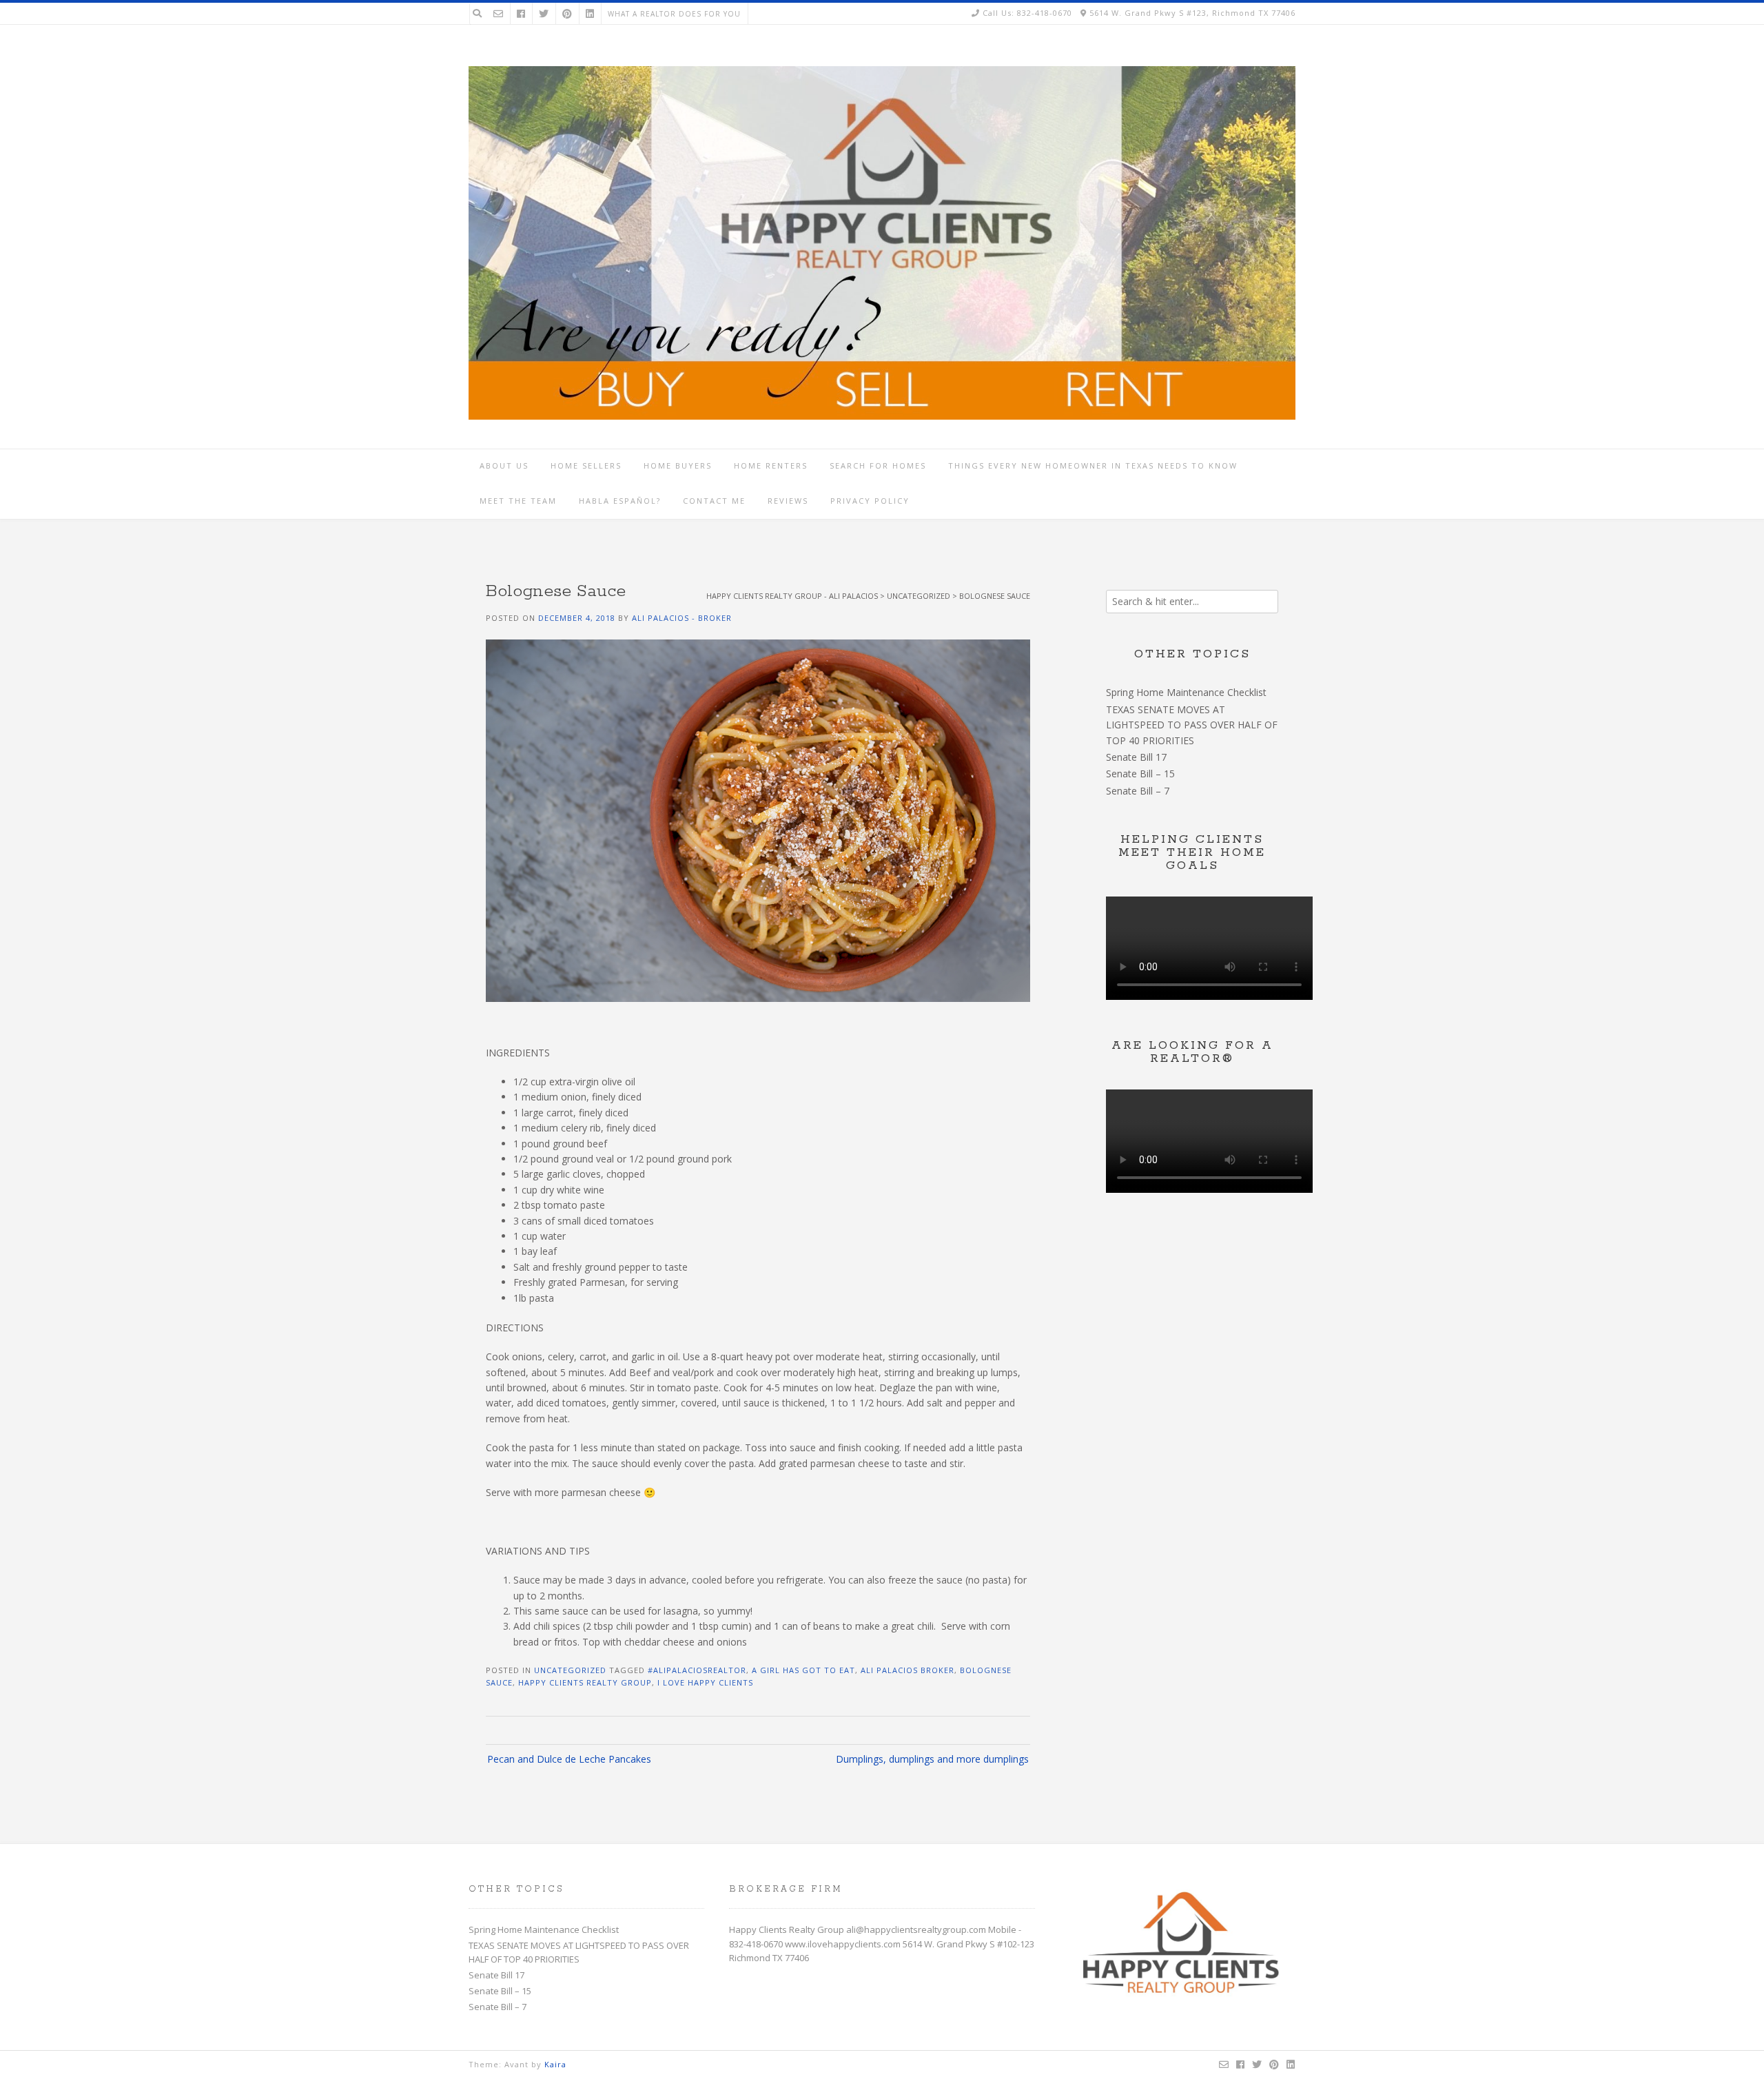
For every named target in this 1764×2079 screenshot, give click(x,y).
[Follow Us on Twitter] (544, 13)
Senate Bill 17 (1136, 757)
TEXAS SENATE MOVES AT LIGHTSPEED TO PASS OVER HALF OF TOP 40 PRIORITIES (1192, 725)
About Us (504, 465)
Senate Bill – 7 (1138, 791)
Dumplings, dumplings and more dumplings (932, 1759)
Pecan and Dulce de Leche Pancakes (569, 1759)
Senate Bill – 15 (1140, 774)
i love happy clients (705, 1682)
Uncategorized (570, 1670)
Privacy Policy (870, 501)
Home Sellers (586, 465)
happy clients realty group (585, 1682)
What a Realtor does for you (674, 14)
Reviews (788, 501)
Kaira (555, 2064)
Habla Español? (620, 501)
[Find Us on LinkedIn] (590, 13)
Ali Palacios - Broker (682, 618)
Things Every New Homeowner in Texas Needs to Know (1093, 465)
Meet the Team (518, 501)
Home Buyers (678, 465)
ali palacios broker (907, 1670)
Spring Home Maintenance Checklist (1186, 692)
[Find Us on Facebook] (521, 13)
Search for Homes (878, 465)
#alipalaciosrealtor (697, 1670)
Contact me (714, 501)
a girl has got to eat (803, 1670)
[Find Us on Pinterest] (567, 13)
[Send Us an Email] (498, 13)
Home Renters (771, 465)
